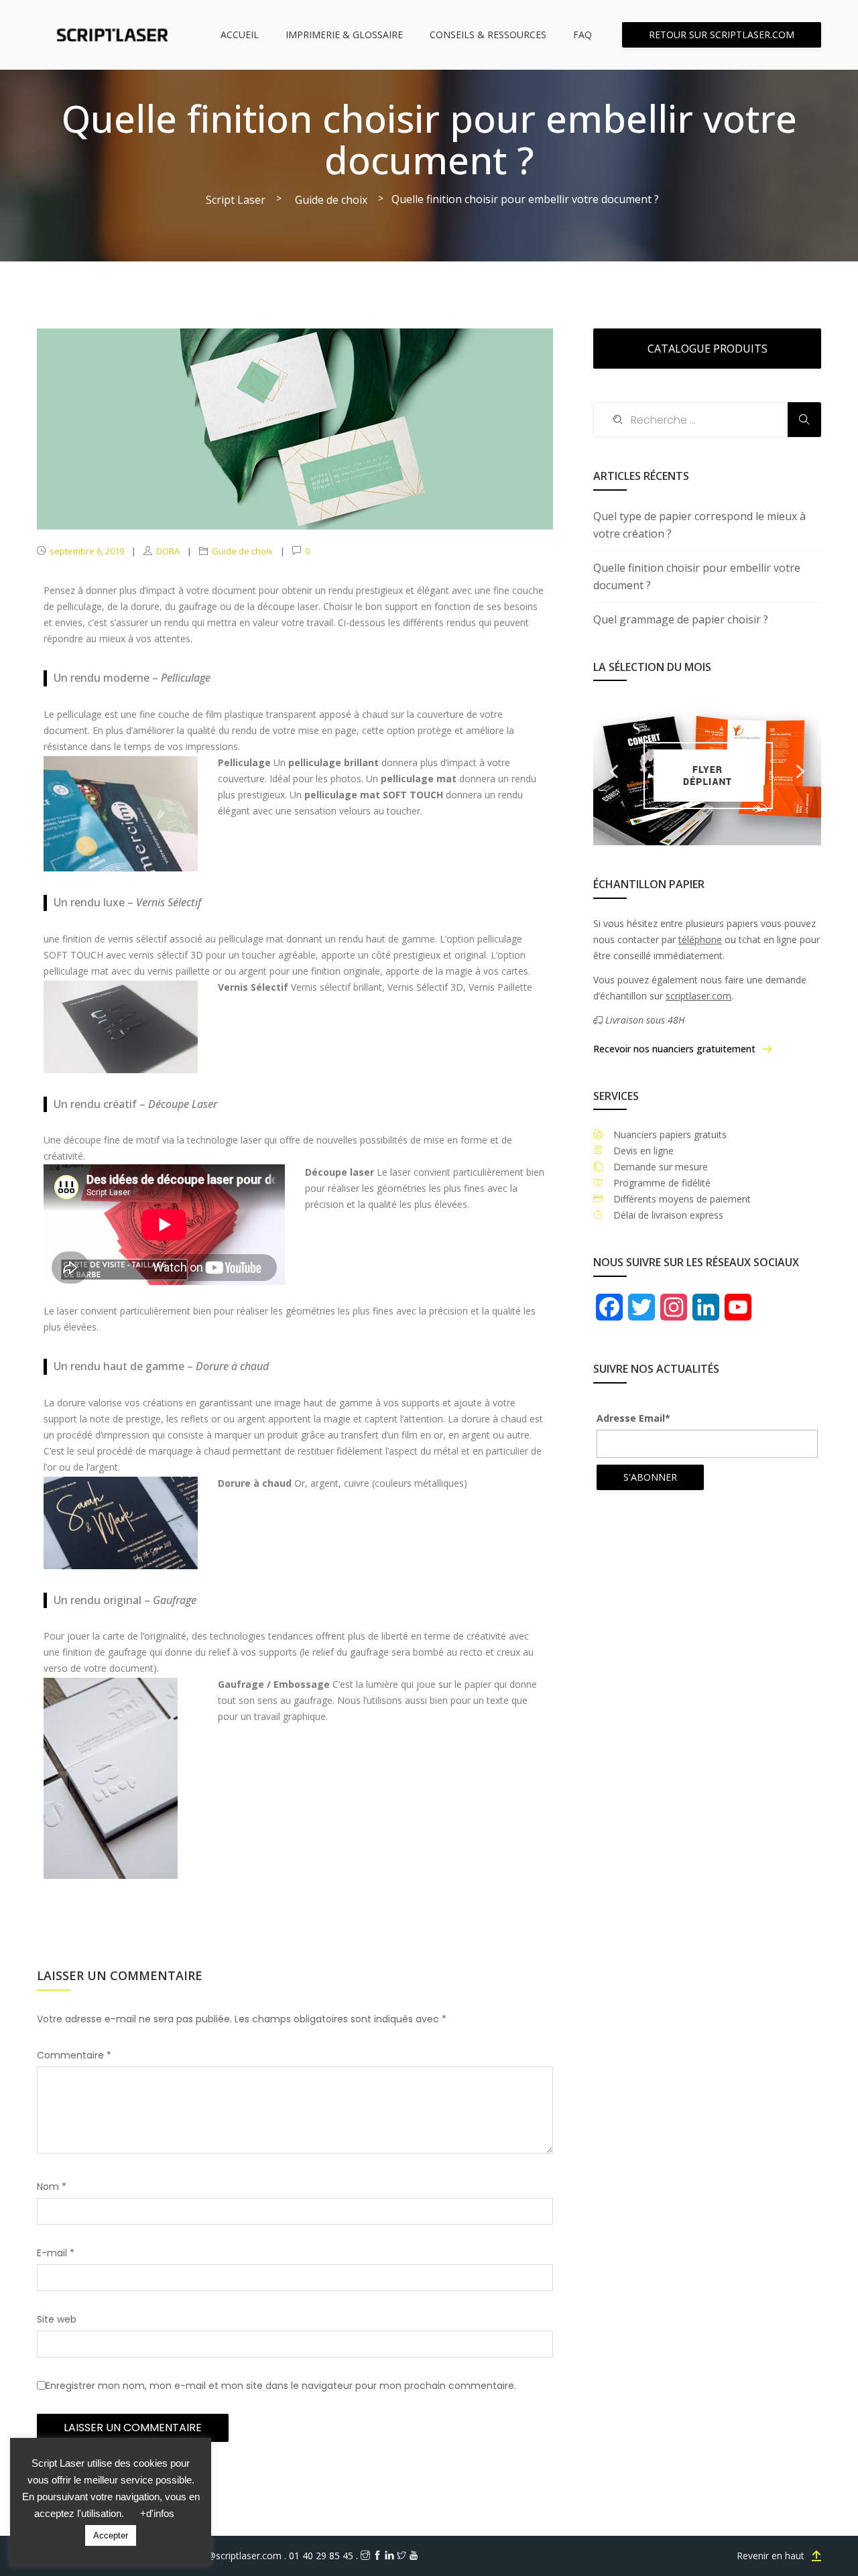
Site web (57, 2319)
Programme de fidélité (657, 1183)
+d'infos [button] (157, 2513)
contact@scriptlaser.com (229, 2556)
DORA (168, 551)
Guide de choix (242, 551)
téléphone (700, 939)
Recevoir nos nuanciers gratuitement (674, 1049)
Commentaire (74, 2055)
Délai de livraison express (663, 1215)
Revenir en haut (771, 2556)
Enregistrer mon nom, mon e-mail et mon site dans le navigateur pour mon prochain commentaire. (281, 2386)
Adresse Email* (633, 1418)
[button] (614, 772)
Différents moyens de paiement (677, 1199)
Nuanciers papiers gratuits (665, 1134)
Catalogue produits (708, 349)
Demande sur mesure (655, 1167)
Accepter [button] (111, 2535)
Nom (52, 2187)
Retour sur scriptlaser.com (722, 35)
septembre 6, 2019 (87, 551)
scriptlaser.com (698, 996)
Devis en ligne (638, 1151)
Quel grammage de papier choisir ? (681, 619)
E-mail (56, 2253)
